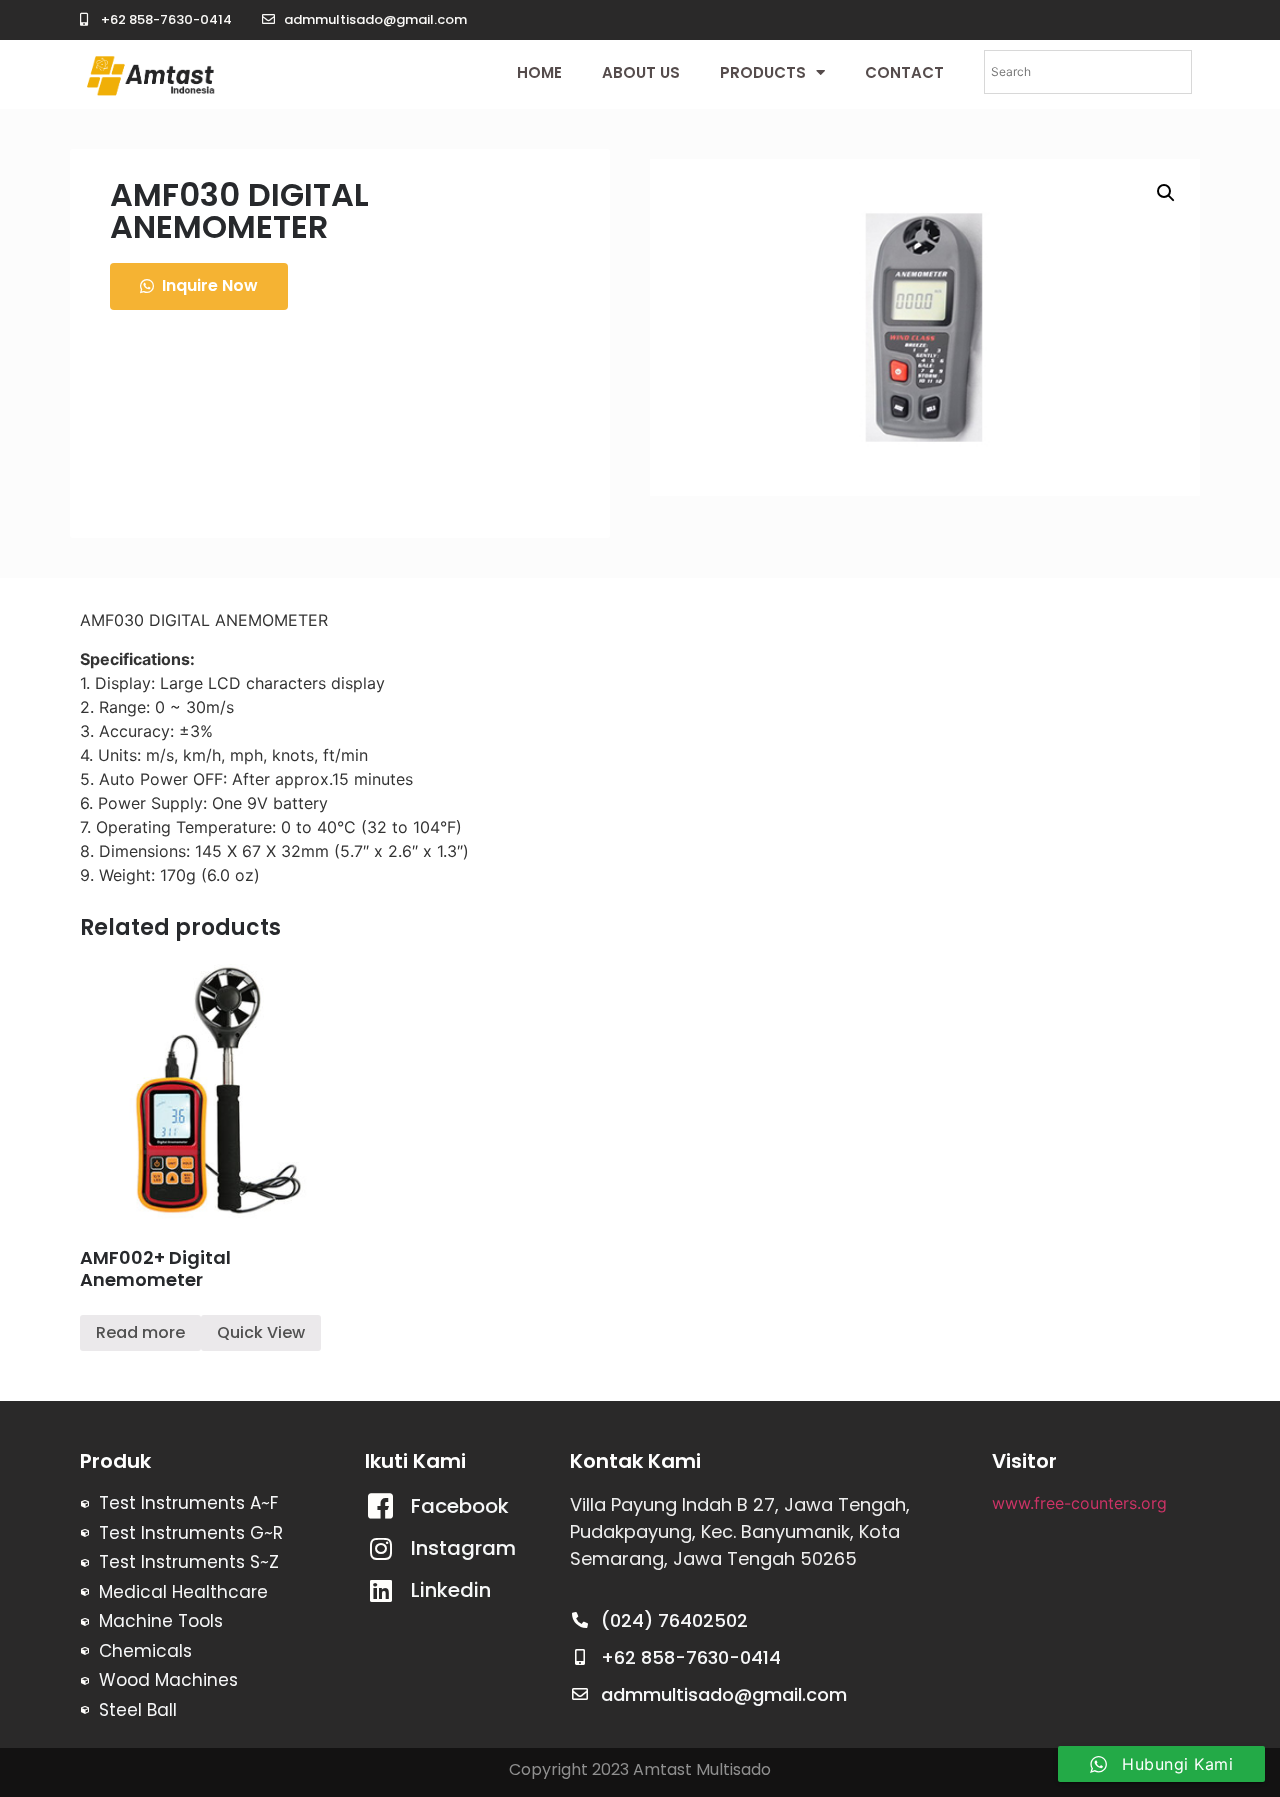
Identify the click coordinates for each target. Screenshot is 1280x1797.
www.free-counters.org (1079, 1503)
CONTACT (904, 72)
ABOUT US (641, 72)
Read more (140, 1332)
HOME (539, 72)
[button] (199, 286)
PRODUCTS (763, 72)
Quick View (261, 1332)
